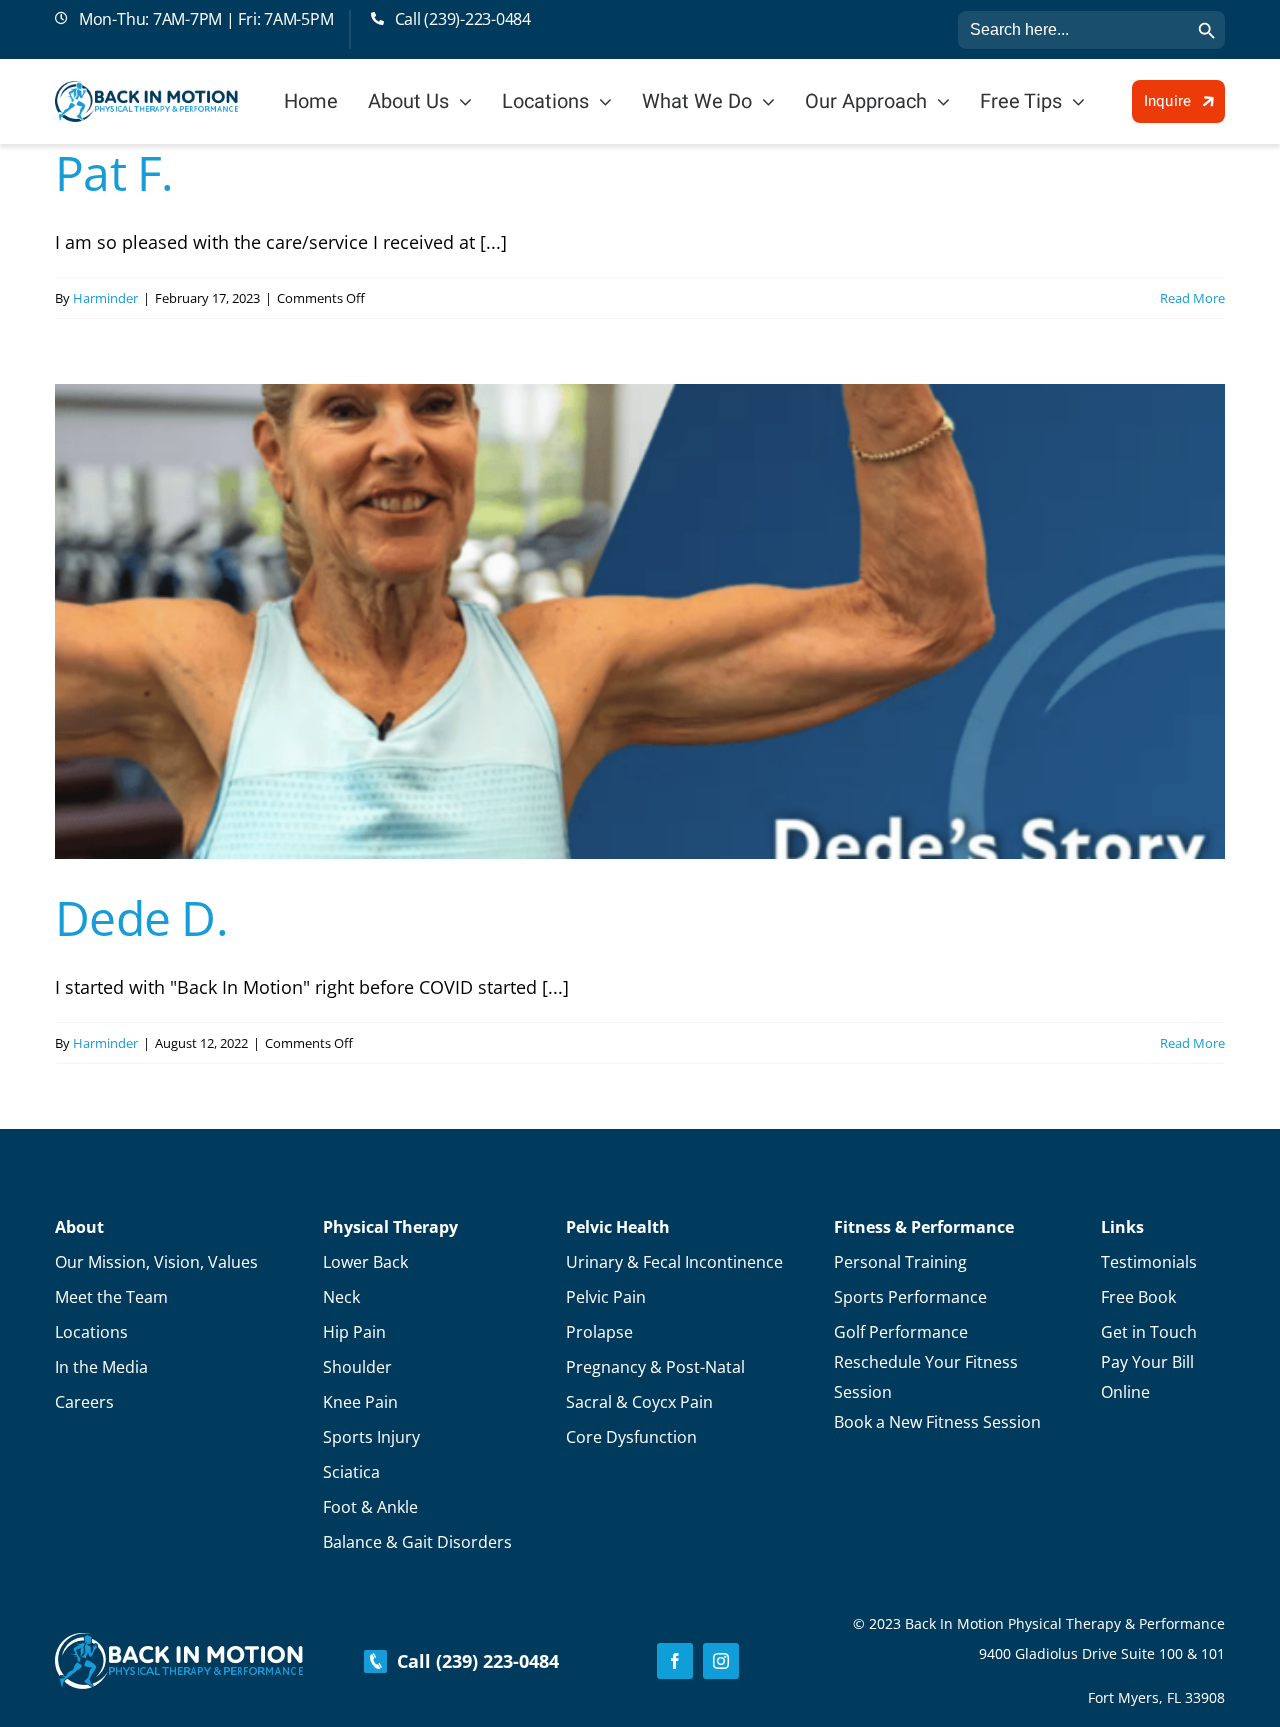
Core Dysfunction (631, 1437)
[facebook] (675, 1661)
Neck (341, 1297)
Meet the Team (111, 1297)
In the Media (101, 1367)
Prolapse (599, 1332)
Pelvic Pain (606, 1297)
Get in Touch (1149, 1332)
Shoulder (357, 1367)
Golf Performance (901, 1332)
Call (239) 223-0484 (473, 1661)
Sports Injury (371, 1437)
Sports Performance (910, 1297)
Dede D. (141, 917)
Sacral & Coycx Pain (639, 1402)
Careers (84, 1402)
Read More (1192, 298)
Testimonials (1149, 1262)
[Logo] (146, 90)
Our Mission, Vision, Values (156, 1262)
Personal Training (900, 1262)
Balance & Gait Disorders (417, 1542)
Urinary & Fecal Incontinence (674, 1262)
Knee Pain (360, 1402)
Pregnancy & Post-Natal (655, 1367)
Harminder (105, 298)
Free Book (1138, 1297)
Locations (91, 1332)
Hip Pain (354, 1332)
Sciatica (351, 1472)
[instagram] (721, 1661)
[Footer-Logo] (179, 1642)
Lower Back (365, 1262)
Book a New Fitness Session (937, 1422)
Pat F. (114, 172)
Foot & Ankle (370, 1507)
